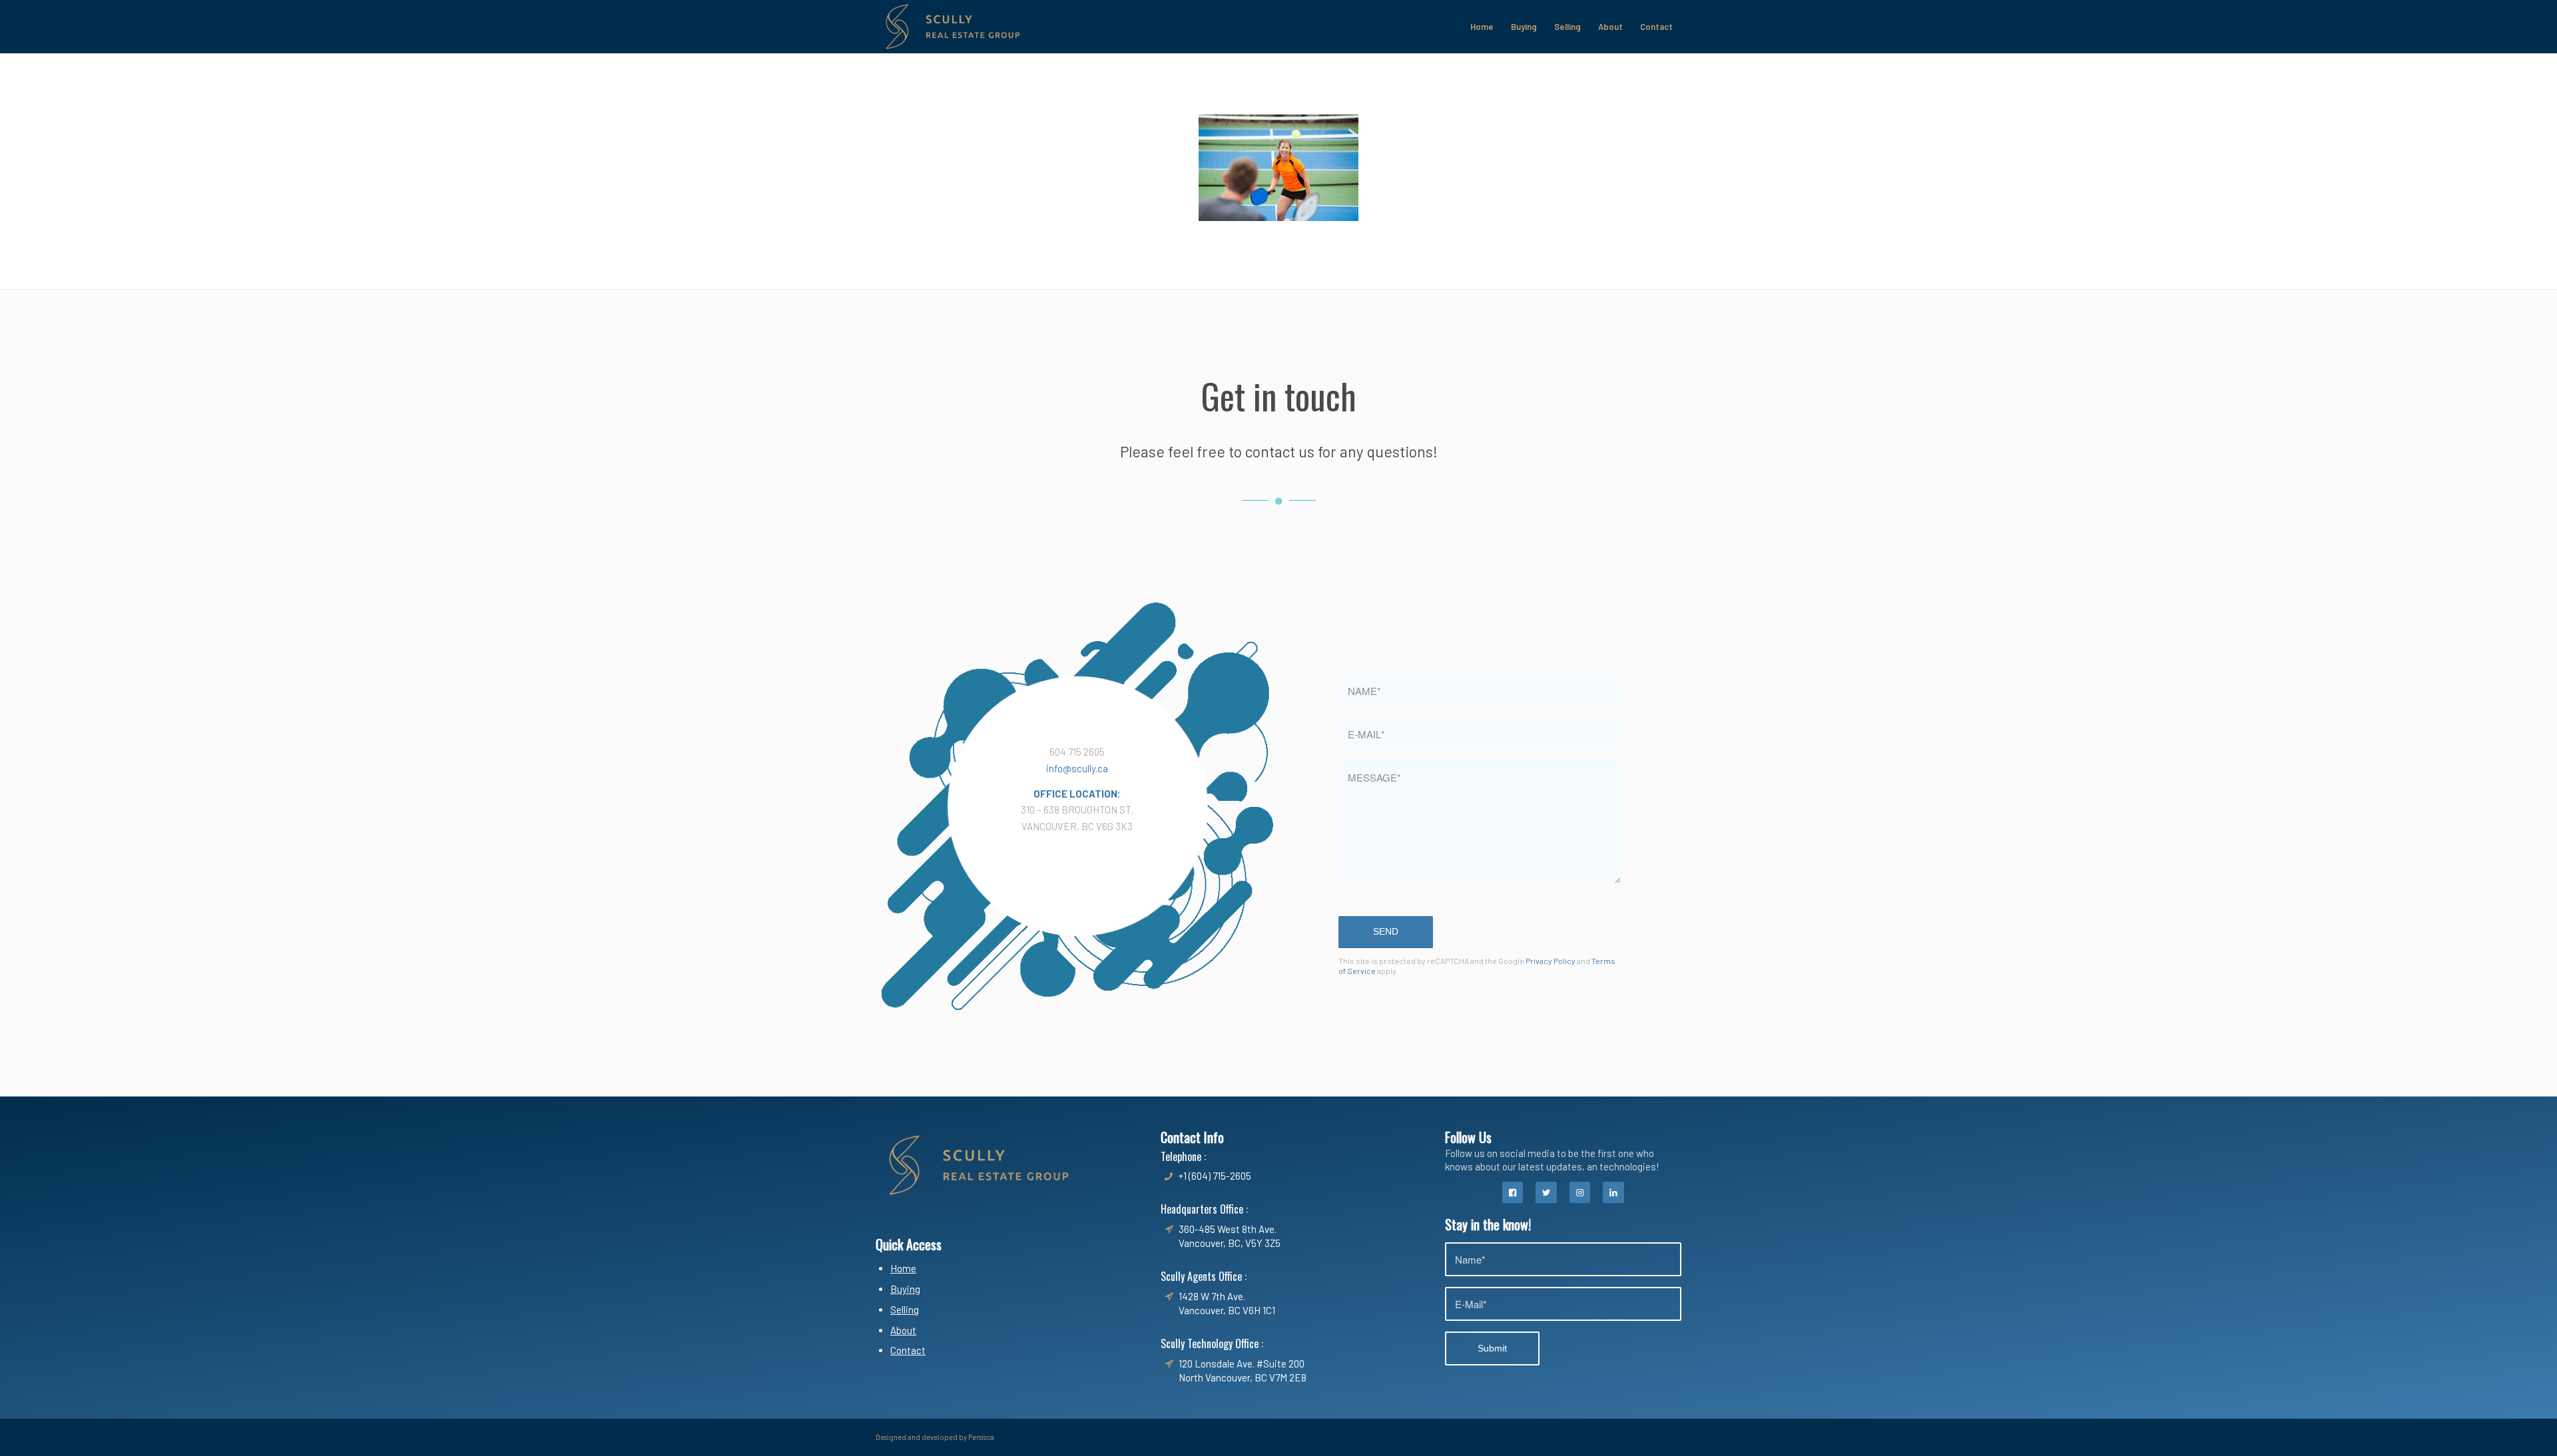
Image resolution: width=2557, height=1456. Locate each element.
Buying (905, 1289)
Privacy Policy (1551, 961)
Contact (908, 1350)
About (903, 1330)
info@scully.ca (1077, 768)
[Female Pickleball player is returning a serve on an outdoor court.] (1278, 168)
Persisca (981, 1437)
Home (903, 1268)
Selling (905, 1310)
